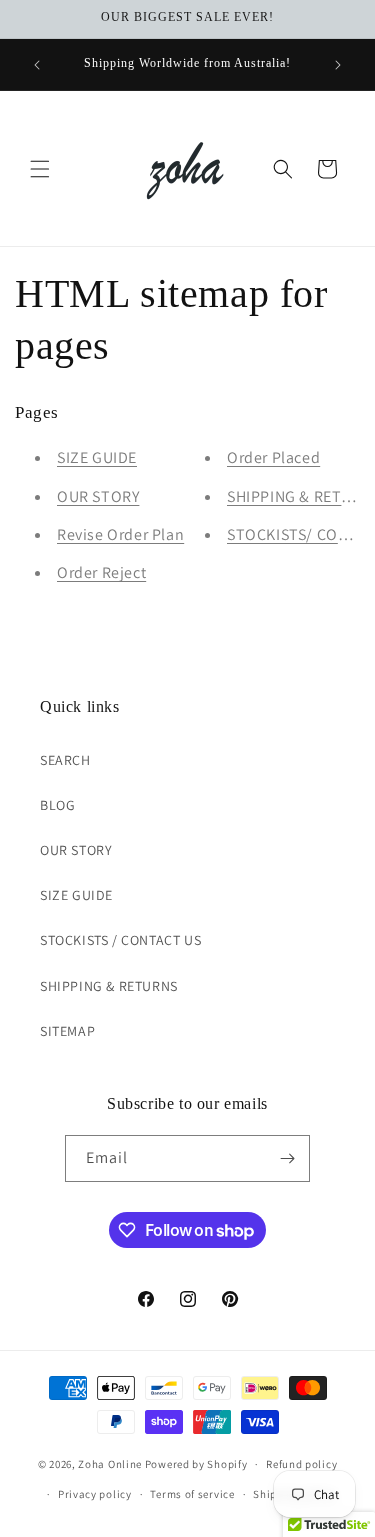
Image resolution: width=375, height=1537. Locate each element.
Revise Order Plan (120, 534)
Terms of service (192, 1494)
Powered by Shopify (196, 1464)
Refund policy (301, 1464)
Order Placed (273, 457)
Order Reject (101, 572)
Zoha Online (110, 1464)
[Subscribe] (287, 1158)
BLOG (57, 805)
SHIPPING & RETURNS (109, 986)
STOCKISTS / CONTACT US (120, 940)
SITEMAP (67, 1031)
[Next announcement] (338, 65)
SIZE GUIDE (97, 457)
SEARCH (65, 760)
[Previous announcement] (37, 65)
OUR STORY (98, 496)
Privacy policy (95, 1494)
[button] (40, 169)
